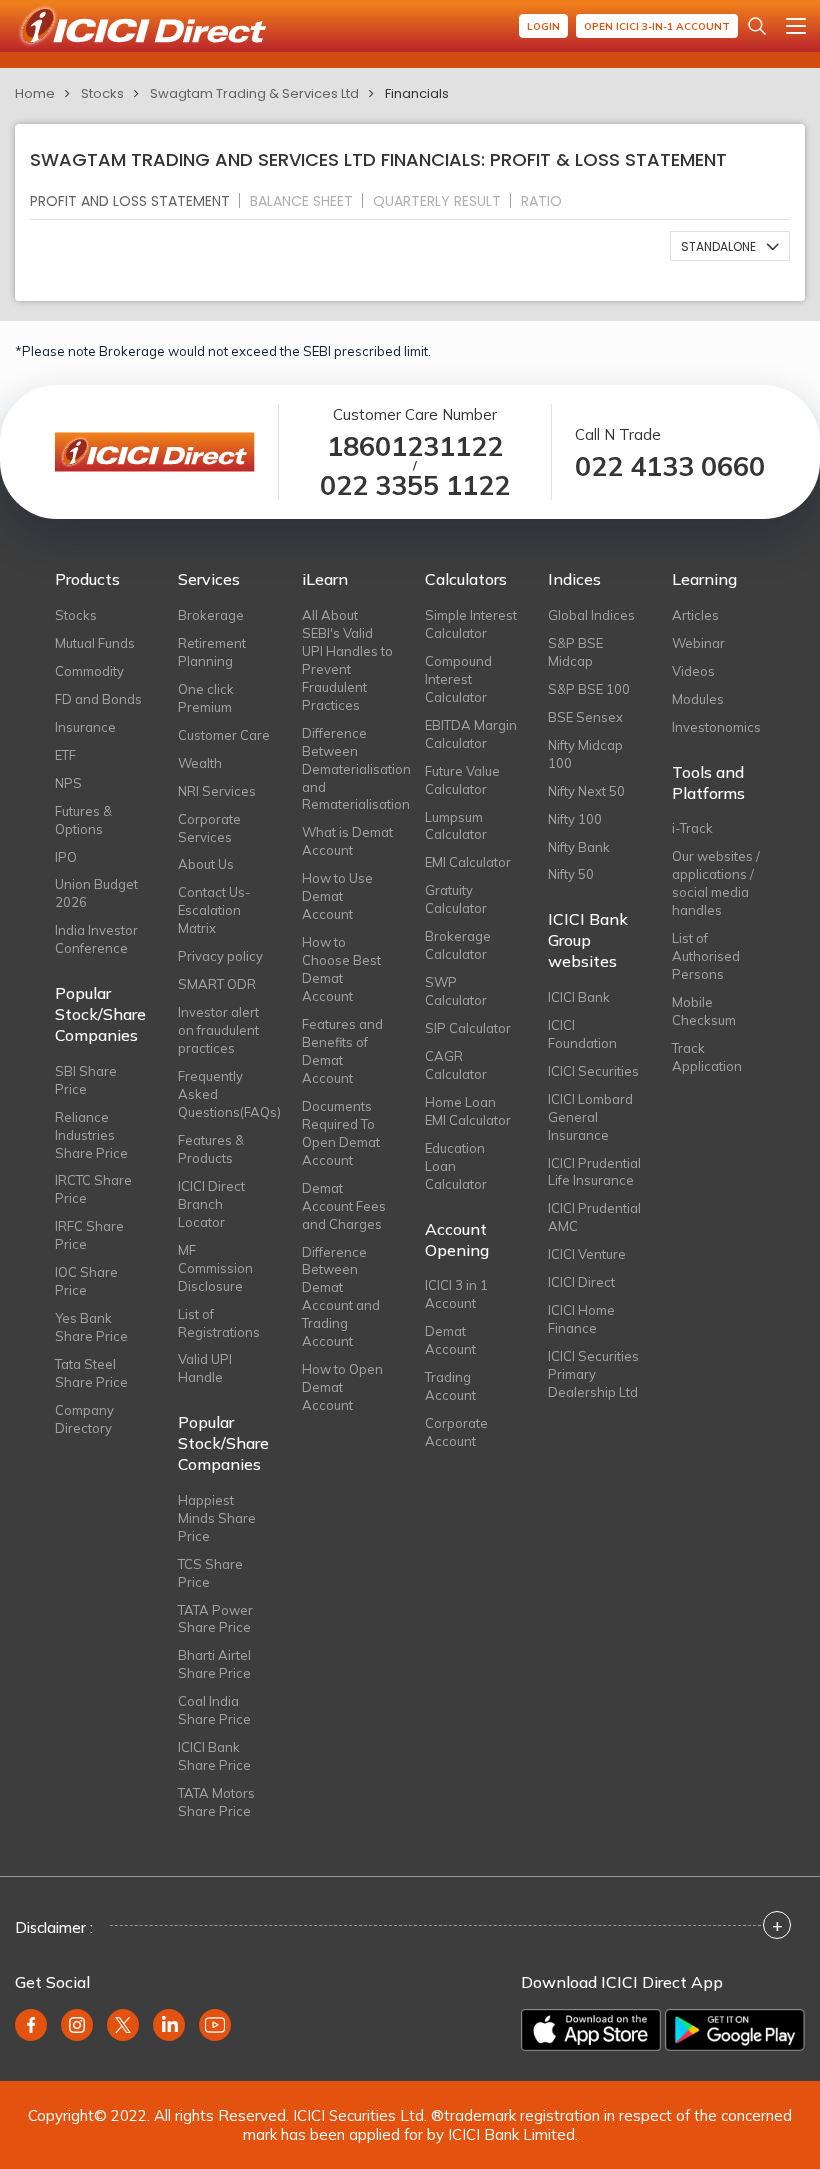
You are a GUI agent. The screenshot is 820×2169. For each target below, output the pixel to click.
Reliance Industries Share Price (91, 1135)
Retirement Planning (212, 652)
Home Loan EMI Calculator (468, 1111)
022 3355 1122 (415, 485)
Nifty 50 (571, 874)
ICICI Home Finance (581, 1319)
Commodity (89, 671)
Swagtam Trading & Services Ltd (254, 93)
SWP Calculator (456, 991)
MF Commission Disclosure (215, 1268)
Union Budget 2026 (96, 893)
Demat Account (450, 1340)
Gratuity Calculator (456, 899)
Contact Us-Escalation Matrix (214, 910)
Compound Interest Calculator (458, 679)
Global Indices (591, 615)
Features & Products (211, 1149)
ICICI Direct (581, 1282)
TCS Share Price (210, 1573)
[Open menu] (796, 26)
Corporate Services (209, 828)
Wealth (200, 763)
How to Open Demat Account (342, 1387)
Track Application (707, 1057)
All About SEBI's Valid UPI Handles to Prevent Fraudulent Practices (347, 660)
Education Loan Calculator (456, 1166)
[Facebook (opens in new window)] (31, 2025)
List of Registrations (219, 1323)
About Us (206, 864)
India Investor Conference (96, 939)
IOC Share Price (86, 1281)
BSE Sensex (585, 717)
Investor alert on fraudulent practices (218, 1030)
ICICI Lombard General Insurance (590, 1117)
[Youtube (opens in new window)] (215, 2025)
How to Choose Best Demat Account (341, 969)
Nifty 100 (575, 819)
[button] (730, 246)
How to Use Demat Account (337, 896)
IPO (66, 857)
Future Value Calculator (462, 780)
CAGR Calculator (456, 1065)
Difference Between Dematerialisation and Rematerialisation (348, 769)
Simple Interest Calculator (471, 624)
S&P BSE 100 (589, 689)
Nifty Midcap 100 (585, 754)
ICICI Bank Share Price (214, 1756)
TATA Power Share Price (215, 1619)
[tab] (138, 200)
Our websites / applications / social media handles (716, 883)
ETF (65, 755)
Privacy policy (220, 956)
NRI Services (217, 791)
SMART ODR (217, 984)
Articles (695, 615)
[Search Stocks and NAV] (757, 26)
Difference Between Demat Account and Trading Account (341, 1297)
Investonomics (716, 727)
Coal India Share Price (214, 1710)
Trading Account (450, 1386)
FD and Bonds (98, 699)
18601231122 (415, 446)
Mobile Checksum (704, 1011)
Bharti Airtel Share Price (214, 1664)
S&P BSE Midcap (575, 652)
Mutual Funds (95, 643)
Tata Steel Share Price (91, 1373)
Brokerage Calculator (458, 945)
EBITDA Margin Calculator (471, 734)
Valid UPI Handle (205, 1368)
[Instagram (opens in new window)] (77, 2025)
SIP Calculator (468, 1028)
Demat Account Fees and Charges (344, 1206)
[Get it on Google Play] (735, 2030)
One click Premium (206, 698)
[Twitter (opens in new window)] (123, 2025)
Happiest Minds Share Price (217, 1518)
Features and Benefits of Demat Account (342, 1051)
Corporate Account (456, 1432)
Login (543, 26)
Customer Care (224, 735)
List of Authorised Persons (706, 956)
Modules (698, 699)
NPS (68, 783)
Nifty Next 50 (586, 791)
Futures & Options (83, 820)
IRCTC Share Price (93, 1189)
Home (35, 93)
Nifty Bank (579, 847)
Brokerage (211, 615)
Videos (693, 671)
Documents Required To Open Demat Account (341, 1133)
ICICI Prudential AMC (594, 1217)
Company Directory (84, 1419)
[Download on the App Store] (591, 2030)
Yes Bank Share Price (91, 1327)
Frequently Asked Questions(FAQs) (224, 1094)
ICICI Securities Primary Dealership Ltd (593, 1374)
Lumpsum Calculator (456, 826)
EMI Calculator (468, 862)
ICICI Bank (579, 997)
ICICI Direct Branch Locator (211, 1204)
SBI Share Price (86, 1080)
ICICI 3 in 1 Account (456, 1294)
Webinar (698, 643)
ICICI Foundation (582, 1034)
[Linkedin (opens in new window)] (169, 2025)
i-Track (692, 828)
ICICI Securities (593, 1071)
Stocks (102, 93)
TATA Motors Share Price (216, 1802)
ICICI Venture (587, 1254)
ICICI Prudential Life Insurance (594, 1172)
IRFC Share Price (89, 1235)
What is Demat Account (347, 841)
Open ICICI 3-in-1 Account (657, 26)
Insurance (85, 727)
